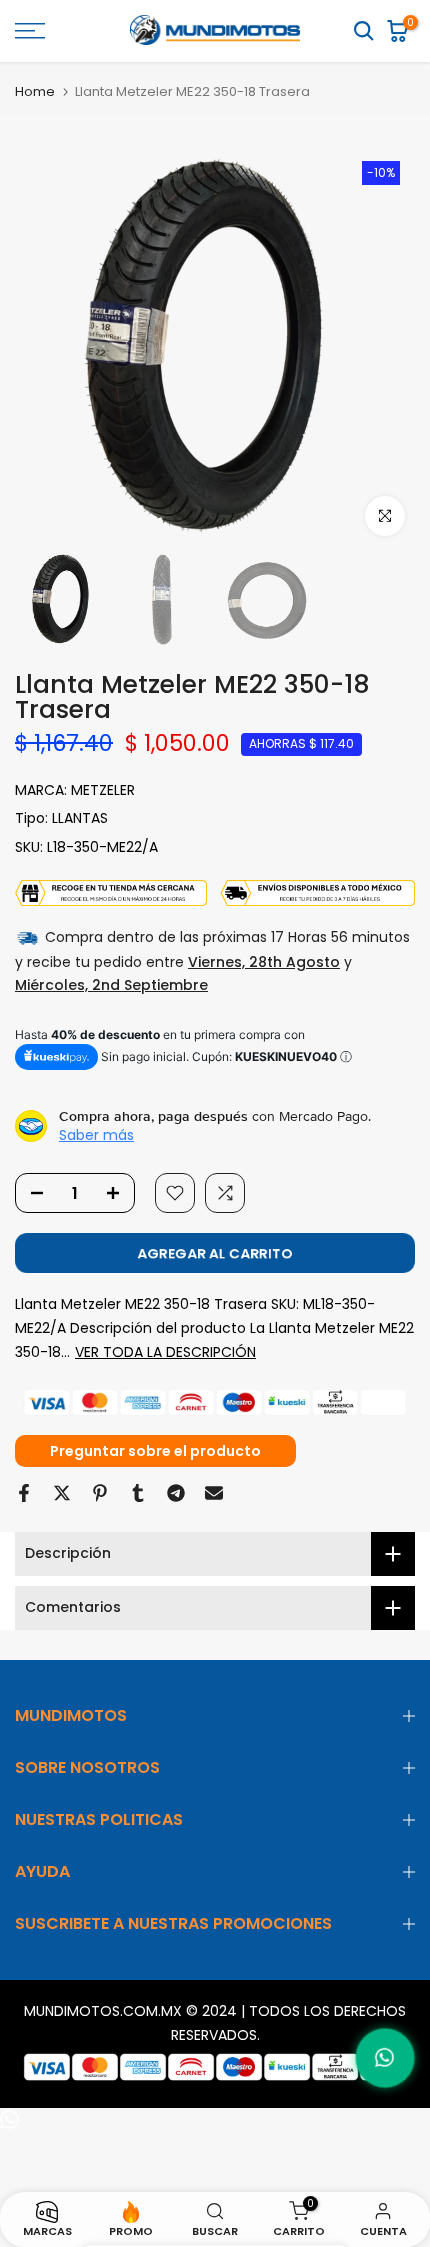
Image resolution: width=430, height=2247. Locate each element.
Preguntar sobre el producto (155, 1451)
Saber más (96, 1135)
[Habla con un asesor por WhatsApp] (385, 2058)
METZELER (103, 790)
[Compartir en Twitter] (62, 1493)
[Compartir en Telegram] (176, 1493)
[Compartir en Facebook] (24, 1493)
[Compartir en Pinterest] (100, 1493)
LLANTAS (80, 818)
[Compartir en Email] (214, 1493)
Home (35, 91)
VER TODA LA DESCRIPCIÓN (165, 1352)
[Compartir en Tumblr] (138, 1493)
